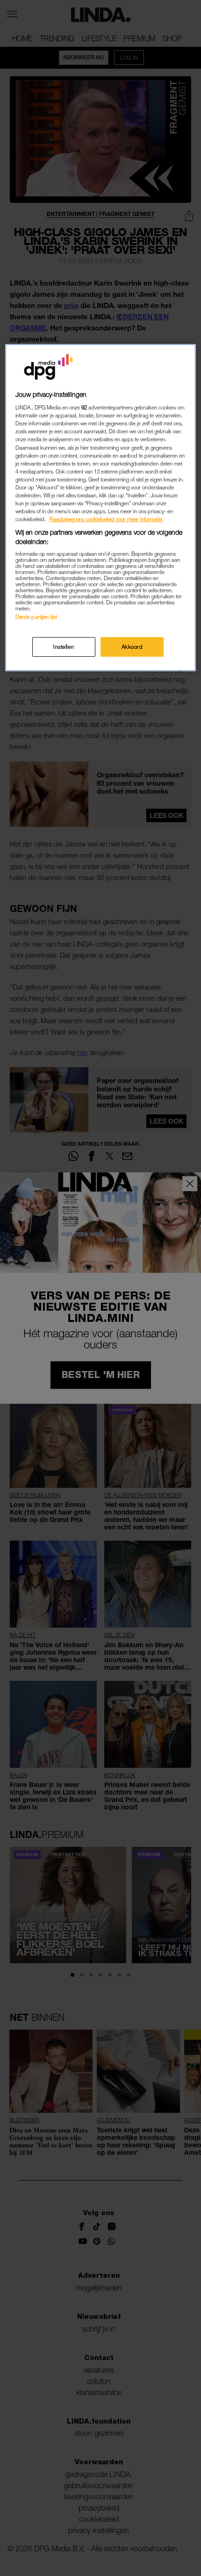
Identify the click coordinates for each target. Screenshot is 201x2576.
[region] (101, 508)
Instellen (64, 647)
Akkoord (132, 647)
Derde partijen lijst (36, 617)
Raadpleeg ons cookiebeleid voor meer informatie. (107, 519)
